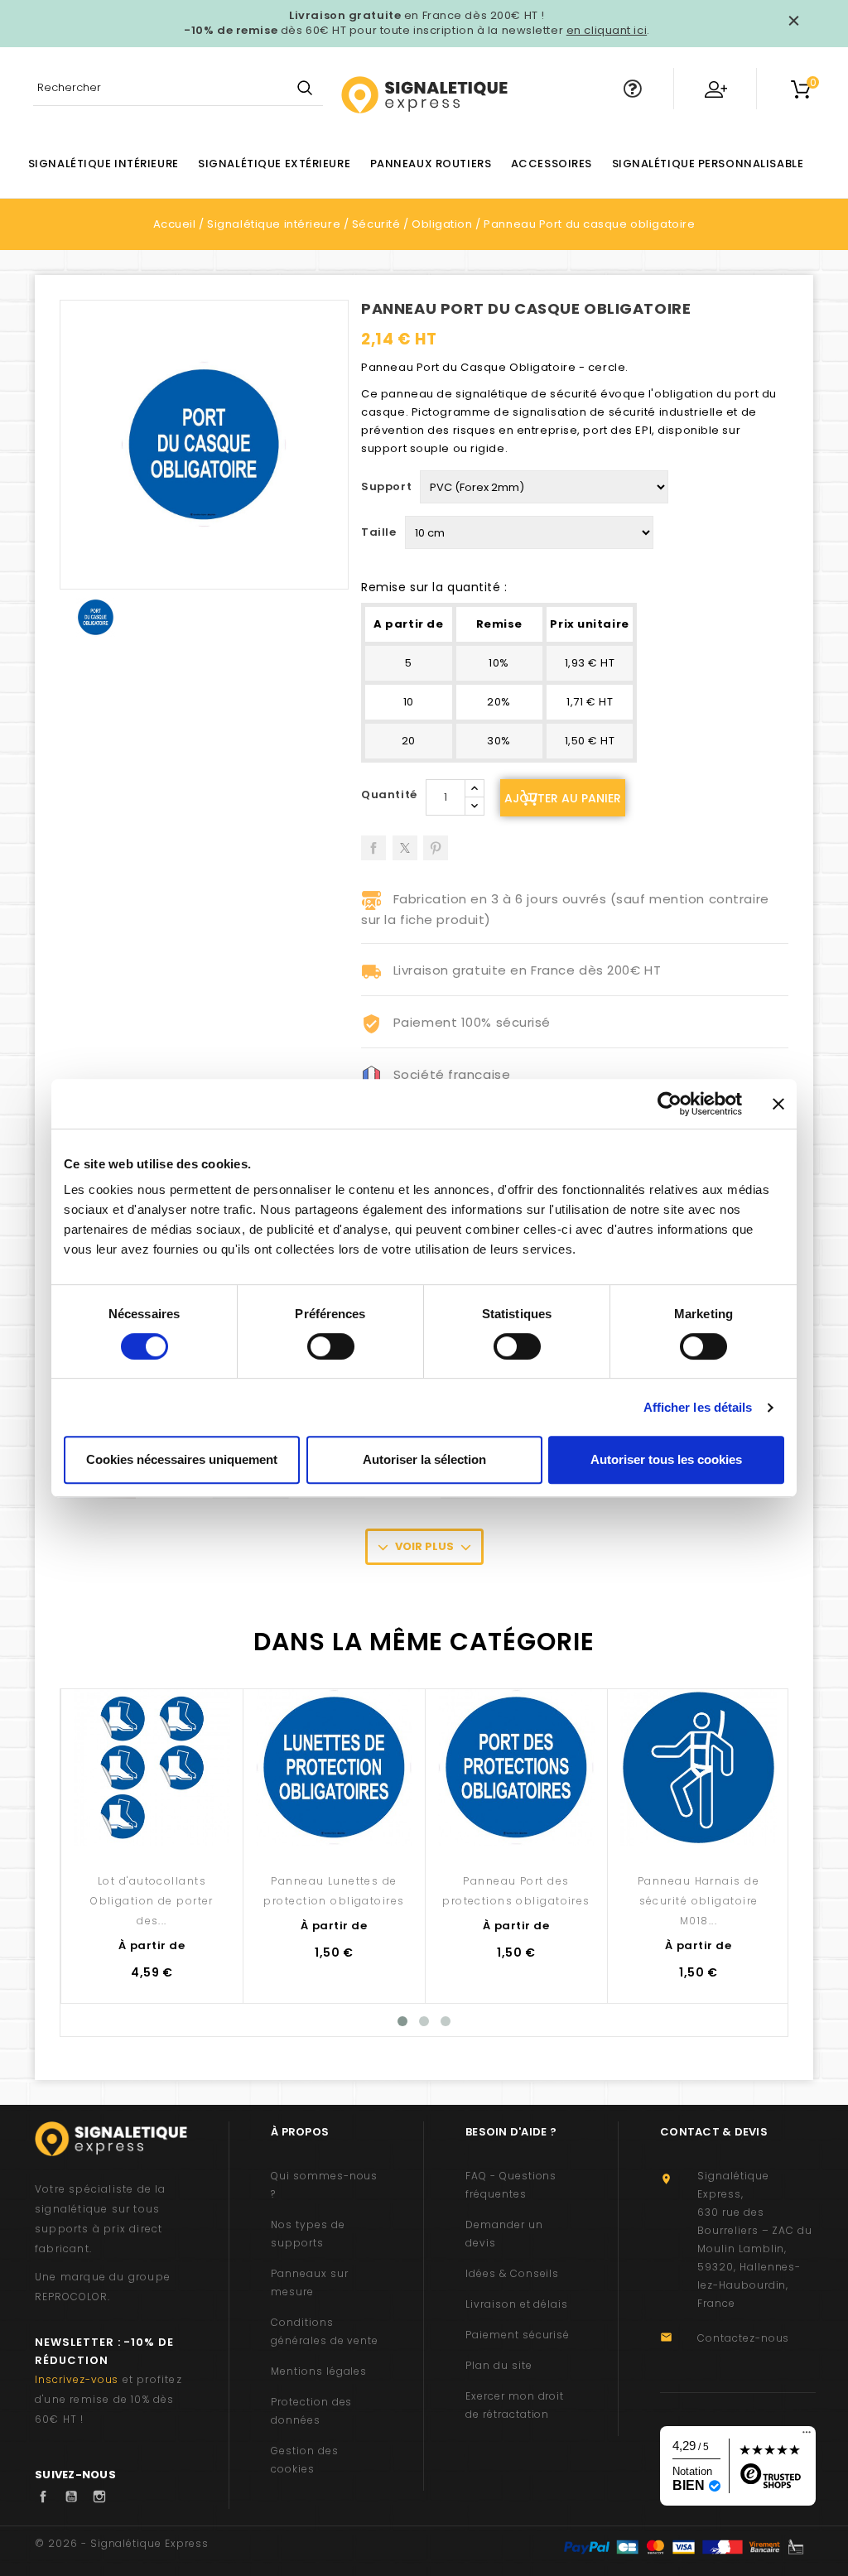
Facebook (47, 2497)
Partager (373, 842)
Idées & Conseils (512, 2273)
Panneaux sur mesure (310, 2282)
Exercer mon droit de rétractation (515, 2405)
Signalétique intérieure (104, 164)
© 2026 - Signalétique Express (122, 2543)
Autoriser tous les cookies (666, 1459)
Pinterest (436, 842)
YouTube (75, 2497)
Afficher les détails (698, 1407)
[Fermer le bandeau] (778, 1104)
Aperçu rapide (152, 1834)
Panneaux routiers (431, 164)
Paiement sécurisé (518, 2335)
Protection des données (311, 2411)
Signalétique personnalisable (708, 164)
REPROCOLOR (71, 2297)
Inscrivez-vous (77, 2379)
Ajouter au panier (563, 798)
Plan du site (499, 2365)
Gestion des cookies (305, 2460)
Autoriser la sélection (424, 1459)
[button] (633, 89)
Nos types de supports (308, 2234)
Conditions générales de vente (325, 2331)
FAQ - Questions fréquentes (511, 2185)
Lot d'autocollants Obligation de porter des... (152, 1901)
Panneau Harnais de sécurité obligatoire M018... (699, 1901)
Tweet (405, 842)
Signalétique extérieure (274, 164)
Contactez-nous (743, 2338)
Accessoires (552, 164)
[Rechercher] (304, 89)
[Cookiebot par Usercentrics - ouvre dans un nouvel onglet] (670, 1104)
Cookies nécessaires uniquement (182, 1459)
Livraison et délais (517, 2304)
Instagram (104, 2497)
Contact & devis (714, 2132)
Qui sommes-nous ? (324, 2185)
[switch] (331, 1346)
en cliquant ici (607, 30)
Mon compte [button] (715, 89)
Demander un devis (504, 2234)
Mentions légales (319, 2371)
